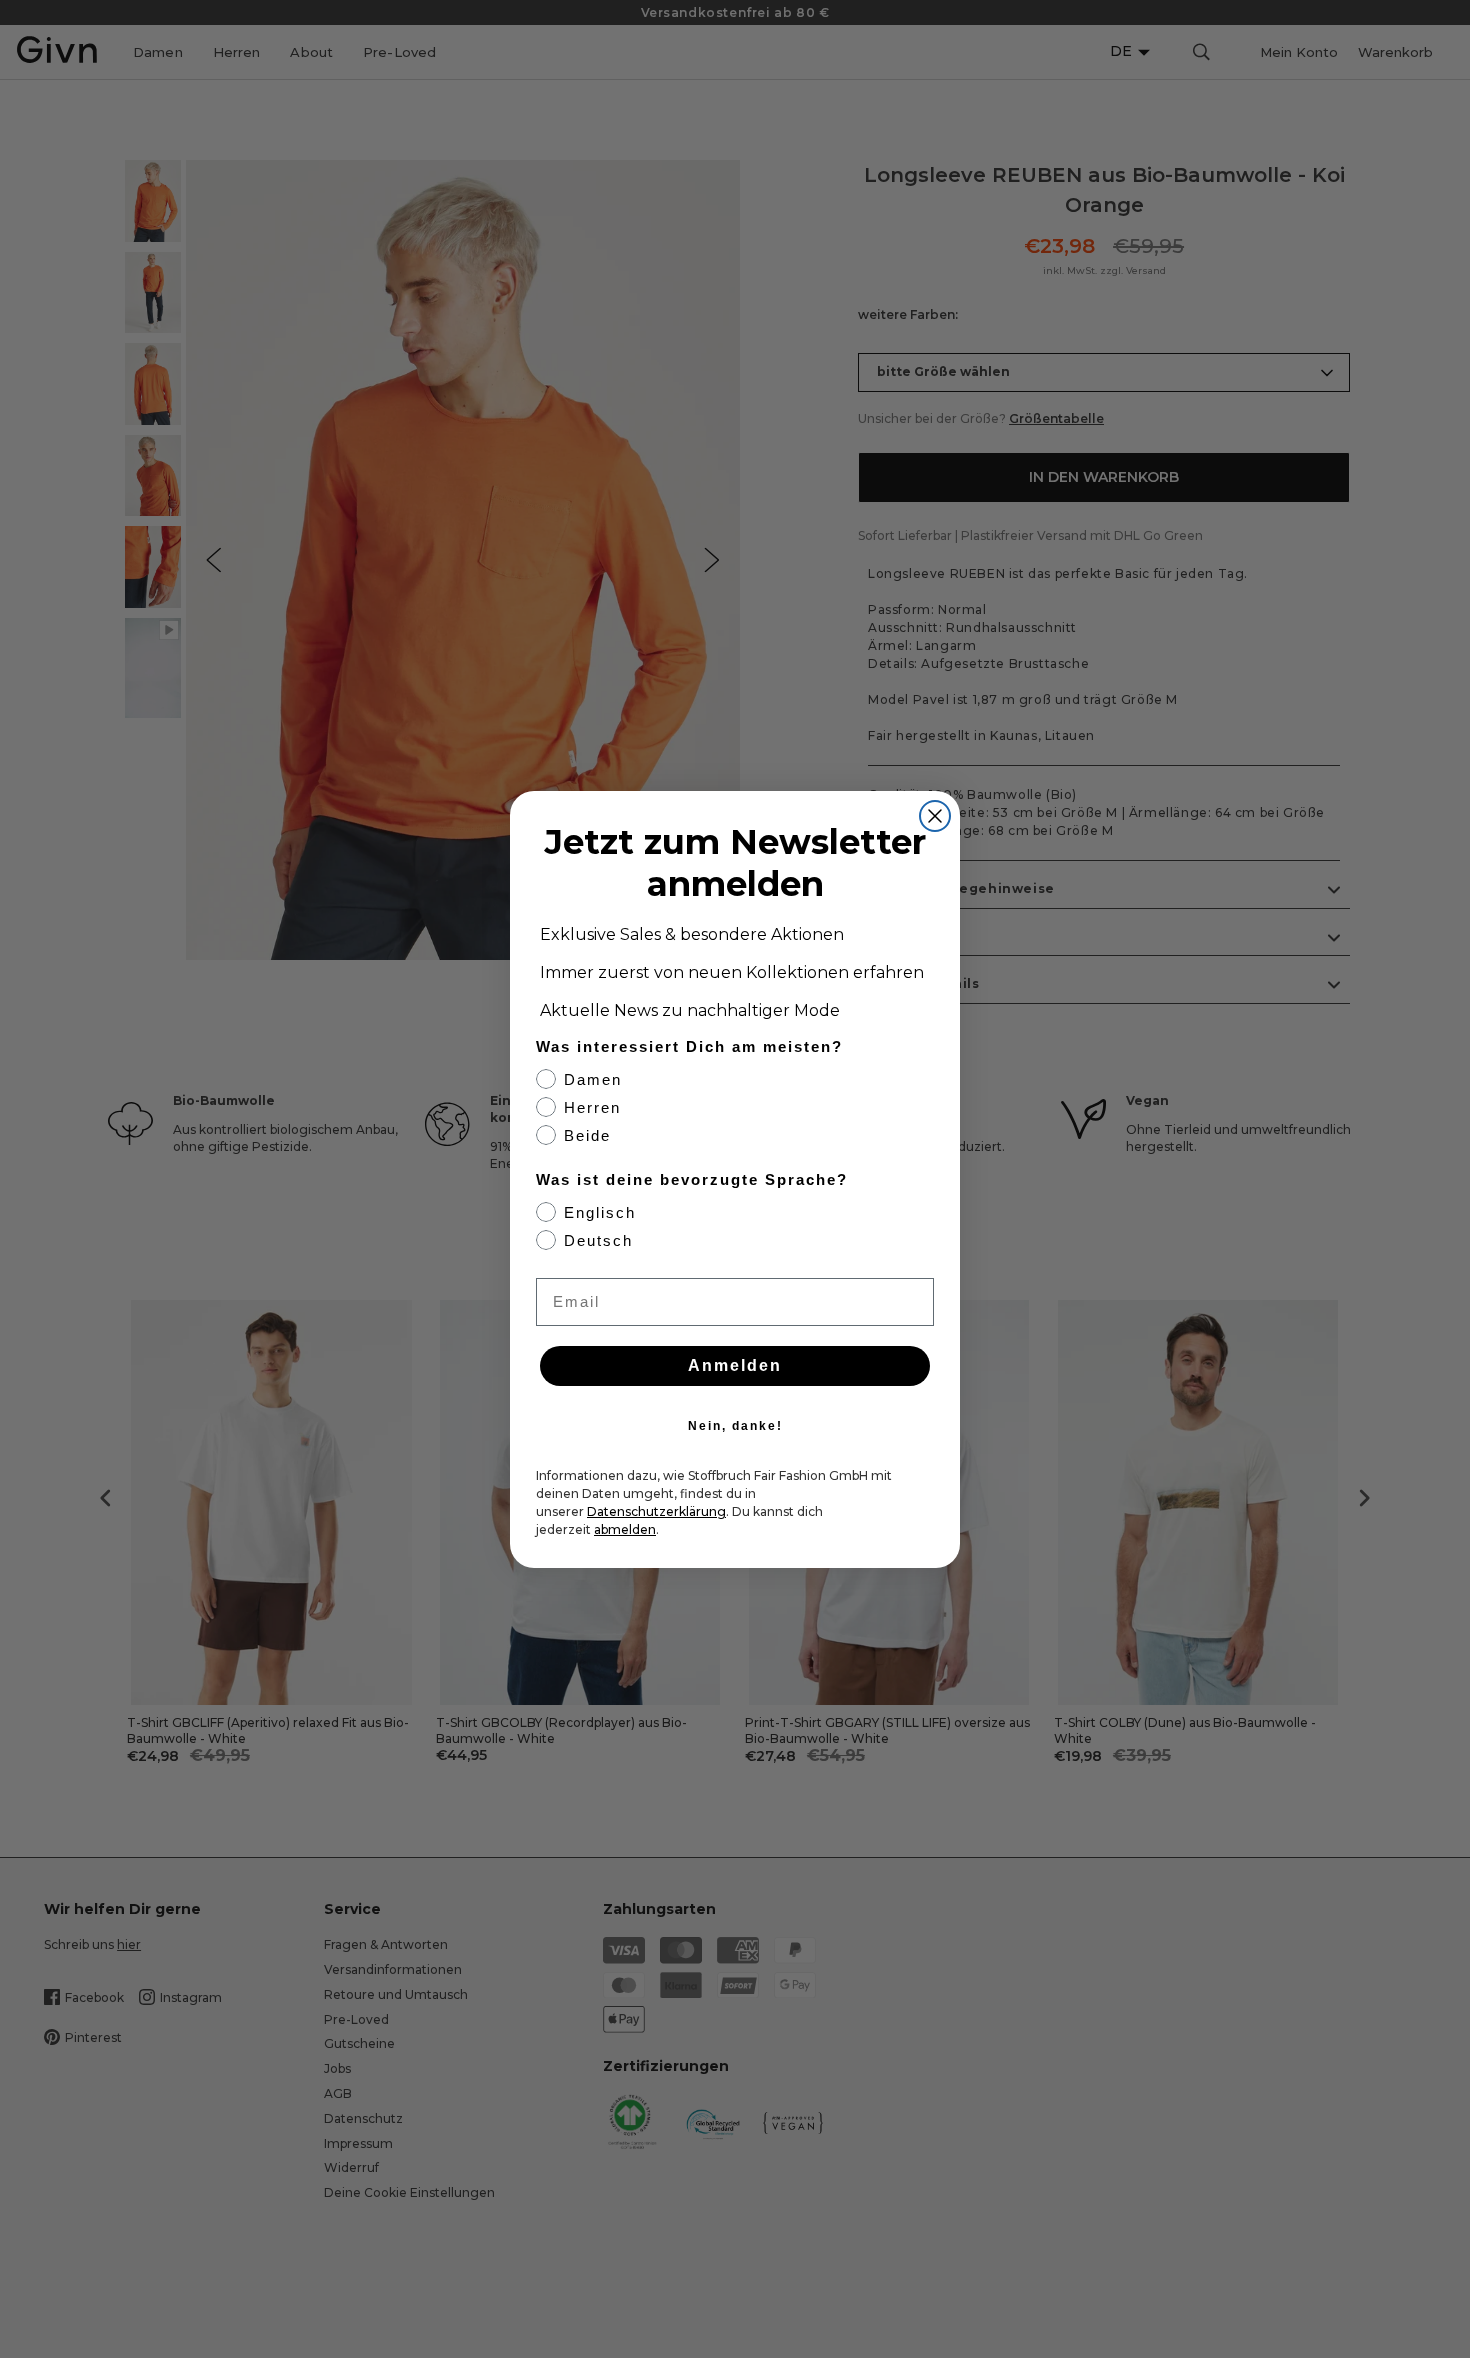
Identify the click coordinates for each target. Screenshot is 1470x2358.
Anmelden (735, 1365)
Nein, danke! (735, 1426)
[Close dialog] (935, 816)
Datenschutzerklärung (656, 1511)
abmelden (625, 1529)
